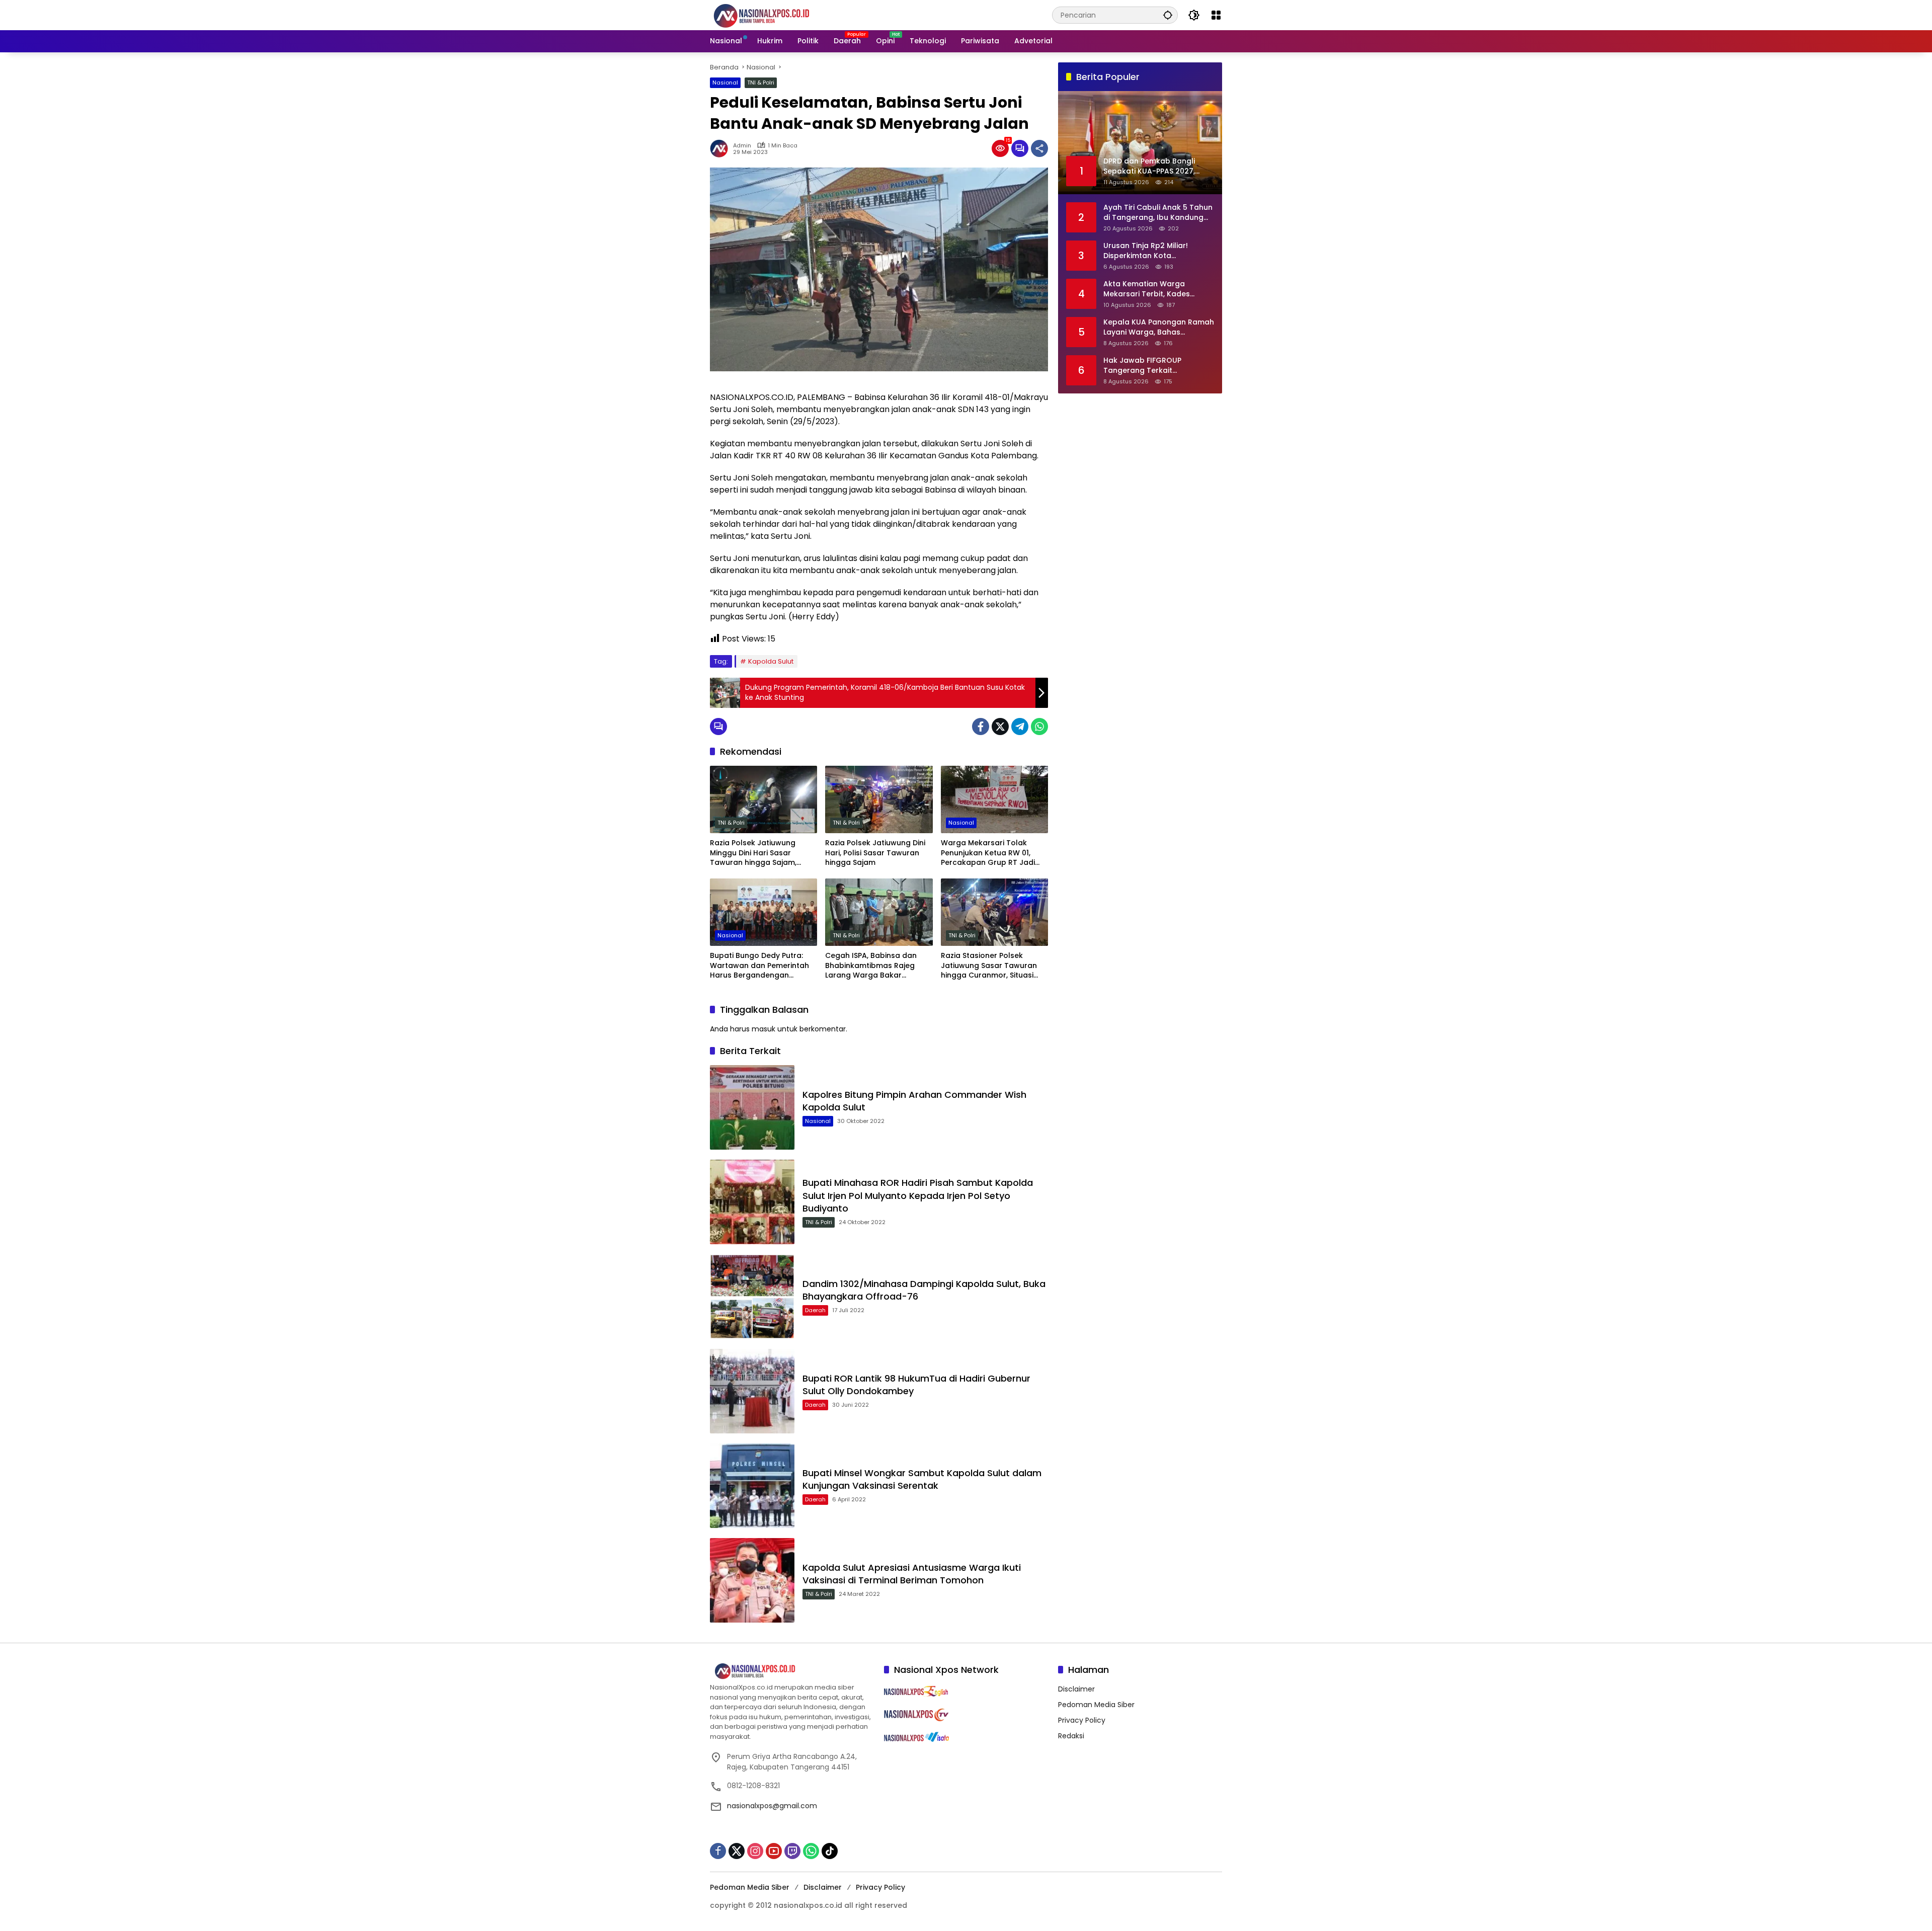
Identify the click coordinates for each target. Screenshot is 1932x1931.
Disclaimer (1076, 1689)
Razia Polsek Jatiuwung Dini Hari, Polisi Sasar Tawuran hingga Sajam (875, 853)
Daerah (815, 1310)
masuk (763, 1029)
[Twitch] (792, 1851)
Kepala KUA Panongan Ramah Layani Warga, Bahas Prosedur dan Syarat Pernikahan (1159, 327)
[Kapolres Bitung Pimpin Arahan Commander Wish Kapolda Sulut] (752, 1107)
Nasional (725, 83)
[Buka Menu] (1216, 15)
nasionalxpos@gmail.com (772, 1806)
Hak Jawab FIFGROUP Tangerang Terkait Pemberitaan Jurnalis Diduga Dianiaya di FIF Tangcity (1156, 366)
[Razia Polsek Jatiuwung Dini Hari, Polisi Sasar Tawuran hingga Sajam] (879, 799)
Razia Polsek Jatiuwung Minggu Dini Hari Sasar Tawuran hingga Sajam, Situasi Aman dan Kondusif (759, 853)
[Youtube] (774, 1851)
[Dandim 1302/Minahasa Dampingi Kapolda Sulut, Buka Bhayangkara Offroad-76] (752, 1297)
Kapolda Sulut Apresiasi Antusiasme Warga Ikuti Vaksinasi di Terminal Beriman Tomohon (912, 1574)
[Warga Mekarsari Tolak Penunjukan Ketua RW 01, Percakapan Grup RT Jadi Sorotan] (994, 799)
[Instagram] (755, 1851)
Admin (742, 146)
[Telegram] (1020, 727)
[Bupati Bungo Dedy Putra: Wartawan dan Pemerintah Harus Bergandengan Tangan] (763, 912)
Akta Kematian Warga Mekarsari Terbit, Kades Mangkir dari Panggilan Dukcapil (1147, 289)
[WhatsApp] (1039, 727)
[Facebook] (981, 727)
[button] (1168, 15)
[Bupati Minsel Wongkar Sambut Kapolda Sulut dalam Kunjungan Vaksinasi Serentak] (752, 1486)
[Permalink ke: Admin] (721, 148)
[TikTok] (830, 1851)
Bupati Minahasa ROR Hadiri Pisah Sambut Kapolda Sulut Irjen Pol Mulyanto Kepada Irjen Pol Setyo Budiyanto (918, 1195)
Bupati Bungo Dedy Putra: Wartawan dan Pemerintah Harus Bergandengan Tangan (759, 966)
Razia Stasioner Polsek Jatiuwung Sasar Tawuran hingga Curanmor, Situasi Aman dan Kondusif (989, 966)
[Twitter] (1000, 727)
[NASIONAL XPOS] (774, 15)
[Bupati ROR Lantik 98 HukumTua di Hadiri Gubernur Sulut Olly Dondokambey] (752, 1391)
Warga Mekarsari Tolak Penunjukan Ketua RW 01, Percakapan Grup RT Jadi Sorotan (988, 853)
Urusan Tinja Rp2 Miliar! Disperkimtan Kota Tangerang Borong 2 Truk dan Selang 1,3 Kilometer (1151, 251)
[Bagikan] (1039, 148)
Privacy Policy (1082, 1720)
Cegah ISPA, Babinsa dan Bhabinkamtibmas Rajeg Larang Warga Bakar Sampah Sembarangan (871, 966)
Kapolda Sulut (771, 661)
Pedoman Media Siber (1096, 1705)
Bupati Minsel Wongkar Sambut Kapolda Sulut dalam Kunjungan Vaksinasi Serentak (922, 1479)
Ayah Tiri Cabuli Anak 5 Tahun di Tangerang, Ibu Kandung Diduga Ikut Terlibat (1158, 213)
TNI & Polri (761, 83)
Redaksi (1071, 1736)
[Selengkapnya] (792, 1671)
